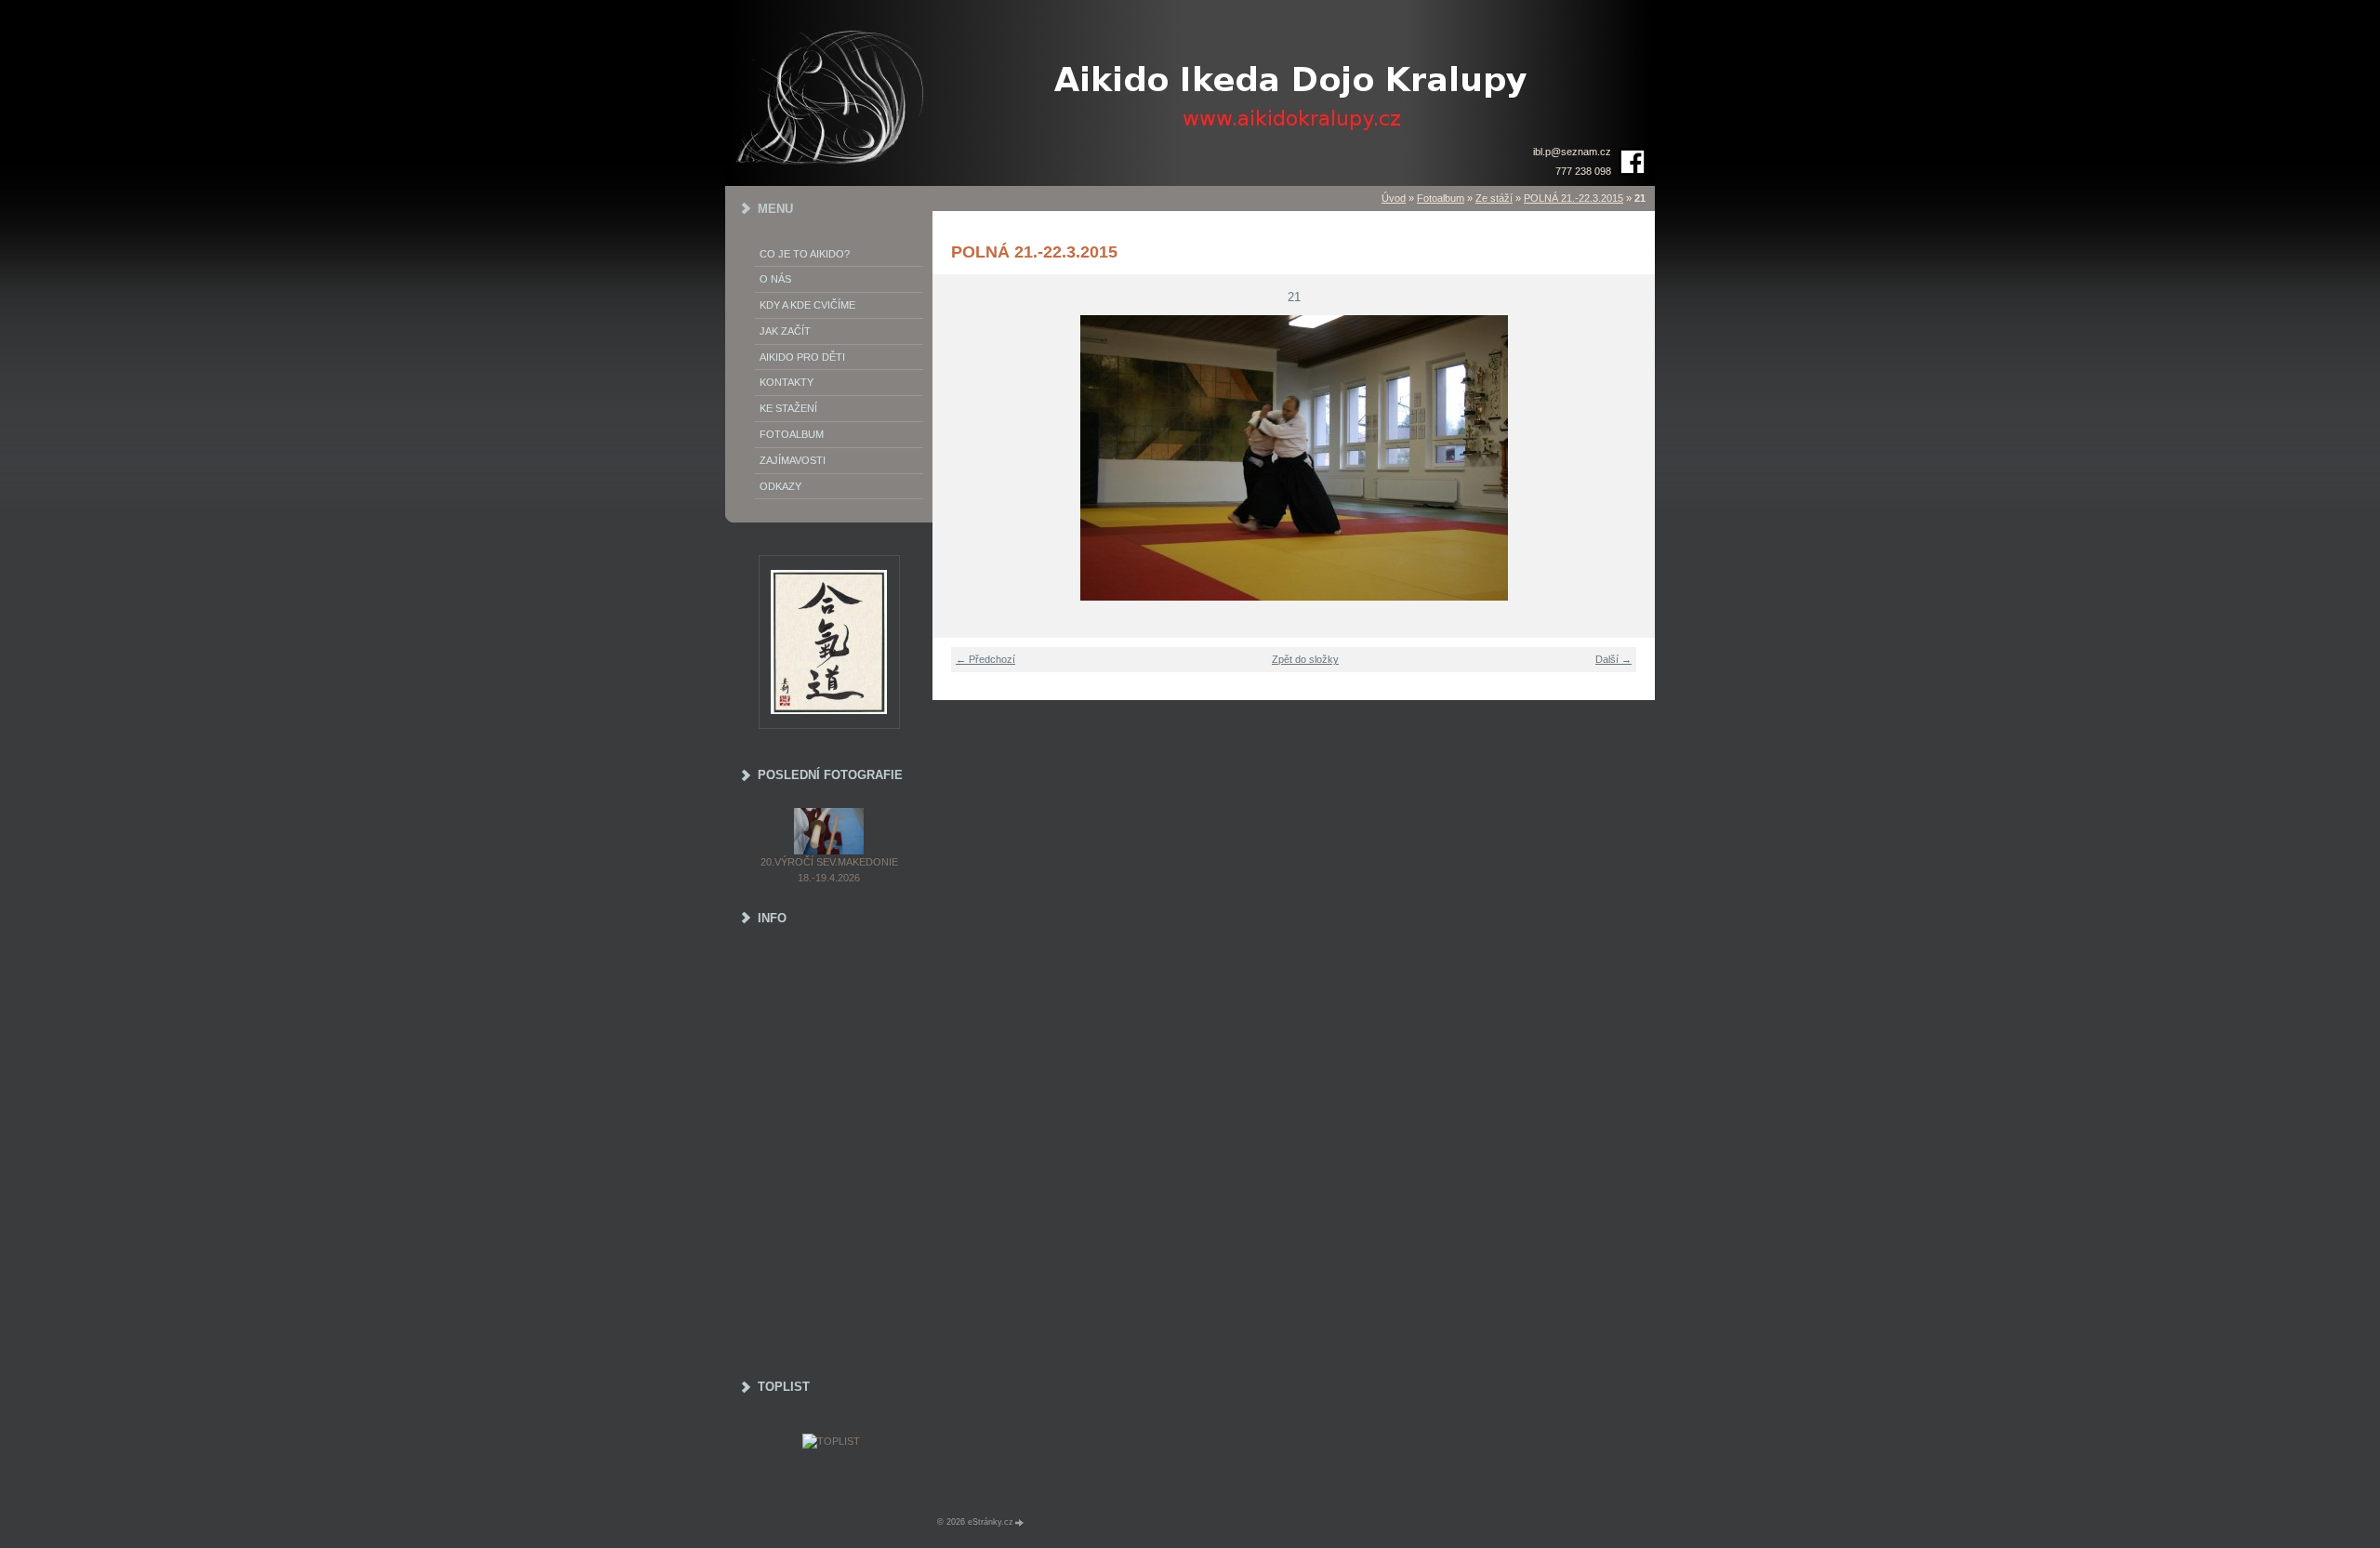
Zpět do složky (1305, 659)
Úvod (1394, 198)
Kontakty (787, 382)
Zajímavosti (793, 460)
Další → (1613, 659)
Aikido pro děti (802, 357)
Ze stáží (1494, 198)
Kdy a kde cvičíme (807, 305)
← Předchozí (985, 659)
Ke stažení (788, 408)
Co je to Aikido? (805, 254)
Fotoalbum (1441, 198)
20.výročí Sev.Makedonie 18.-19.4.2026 (829, 870)
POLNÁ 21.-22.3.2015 (1573, 198)
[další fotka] (1629, 458)
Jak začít (785, 331)
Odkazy (780, 486)
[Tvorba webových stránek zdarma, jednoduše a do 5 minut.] (1020, 1522)
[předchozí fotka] (958, 458)
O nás (775, 279)
